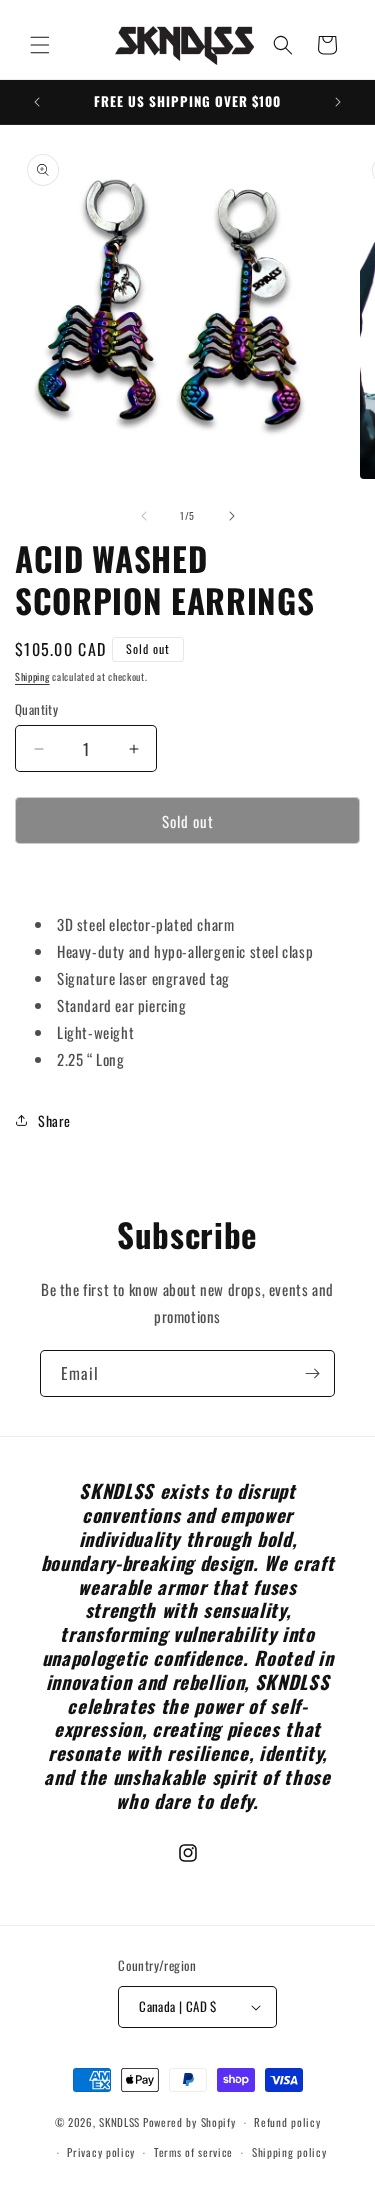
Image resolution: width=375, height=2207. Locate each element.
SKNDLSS (119, 2122)
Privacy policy (101, 2152)
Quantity (36, 709)
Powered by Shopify (189, 2122)
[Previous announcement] (37, 102)
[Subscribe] (312, 1373)
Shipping (32, 676)
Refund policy (287, 2122)
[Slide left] (144, 516)
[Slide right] (232, 516)
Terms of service (193, 2152)
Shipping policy (289, 2152)
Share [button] (54, 1120)
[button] (40, 45)
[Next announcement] (338, 102)
